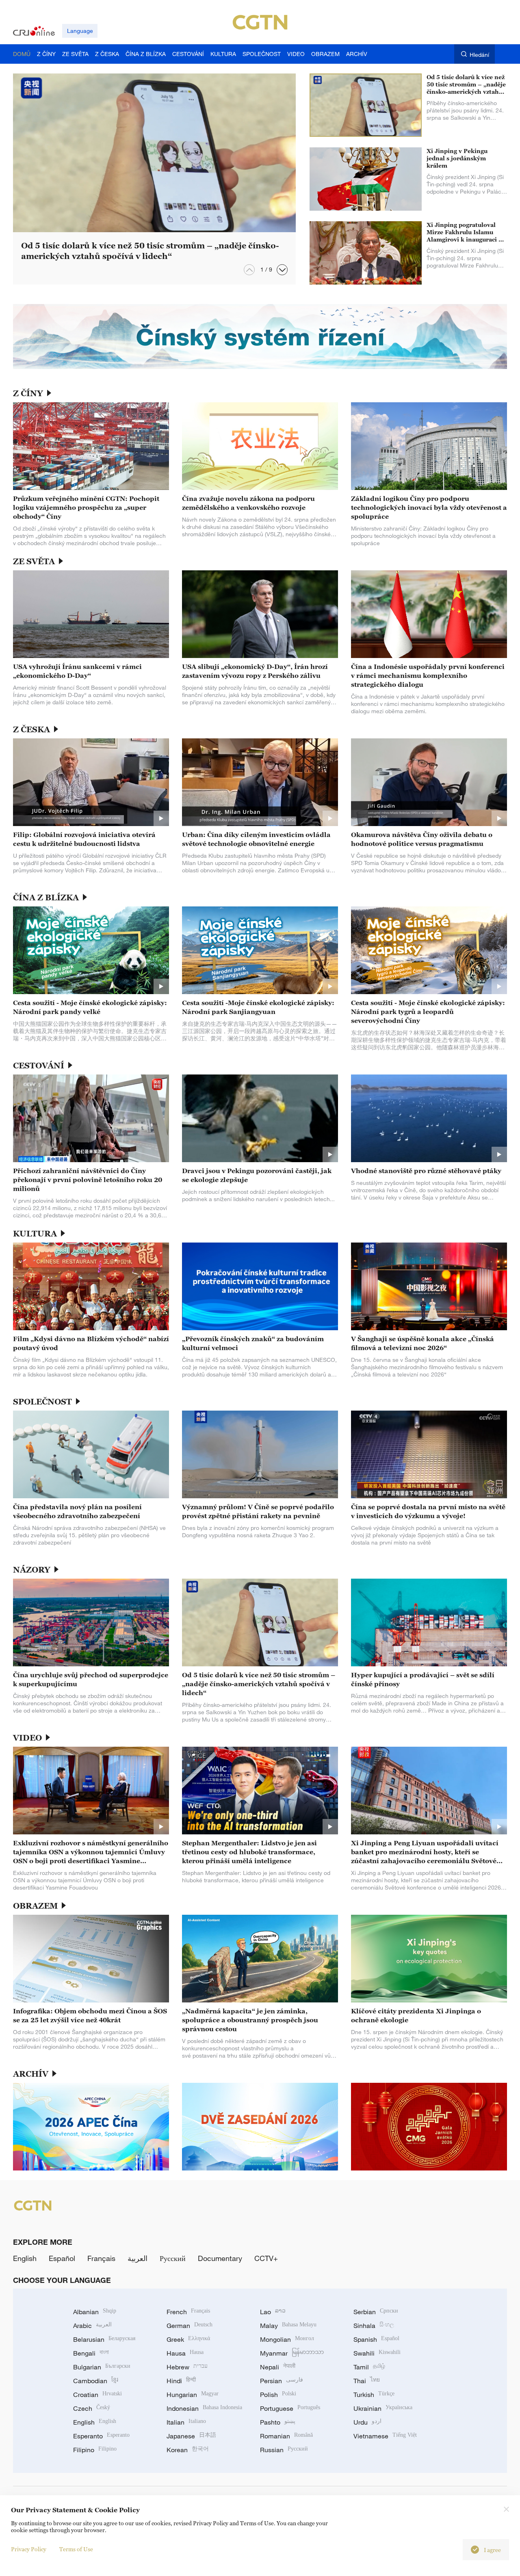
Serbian (376, 2312)
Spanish (376, 2339)
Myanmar (292, 2353)
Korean (188, 2450)
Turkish (374, 2395)
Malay (288, 2326)
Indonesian (204, 2408)
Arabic (92, 2326)
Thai (367, 2381)
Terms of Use (76, 2549)
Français (101, 2258)
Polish (278, 2395)
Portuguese (290, 2408)
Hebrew (187, 2367)
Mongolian (287, 2339)
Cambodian (96, 2381)
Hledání (479, 55)
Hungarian (193, 2395)
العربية (138, 2258)
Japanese (191, 2436)
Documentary (220, 2258)
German (190, 2326)
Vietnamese (385, 2436)
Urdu (367, 2422)
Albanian (95, 2312)
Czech (92, 2408)
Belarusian (104, 2339)
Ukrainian (383, 2408)
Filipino (95, 2450)
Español (62, 2258)
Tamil (369, 2367)
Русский (173, 2258)
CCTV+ (266, 2258)
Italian (186, 2422)
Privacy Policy (29, 2549)
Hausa (185, 2353)
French (188, 2312)
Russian (284, 2450)
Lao (273, 2312)
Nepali (278, 2367)
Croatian (97, 2395)
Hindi (181, 2381)
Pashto (278, 2422)
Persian (282, 2381)
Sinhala (374, 2326)
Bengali (91, 2353)
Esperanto (101, 2436)
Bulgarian (102, 2367)
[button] (282, 270)
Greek (188, 2339)
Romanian (286, 2436)
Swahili (377, 2353)
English (25, 2258)
